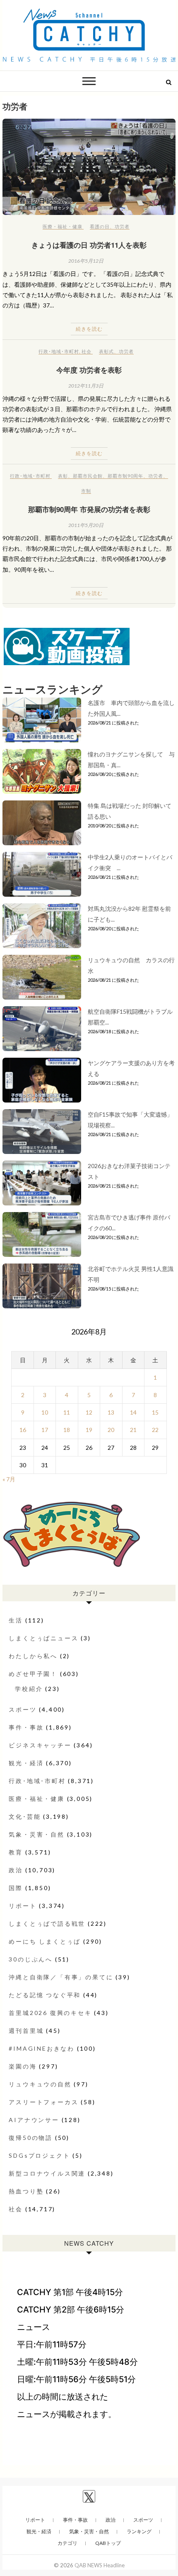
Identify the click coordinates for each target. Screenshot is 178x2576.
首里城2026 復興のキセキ (50, 2013)
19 (89, 1430)
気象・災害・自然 (36, 1834)
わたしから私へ (33, 1656)
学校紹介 (29, 1689)
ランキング (139, 2531)
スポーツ (23, 1709)
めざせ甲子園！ (33, 1674)
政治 (16, 1870)
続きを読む (89, 329)
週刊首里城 (26, 2031)
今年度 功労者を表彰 (89, 370)
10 (45, 1412)
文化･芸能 (25, 1816)
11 (67, 1412)
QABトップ (108, 2543)
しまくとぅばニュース (43, 1638)
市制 (86, 491)
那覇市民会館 (88, 476)
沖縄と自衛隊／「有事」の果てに (61, 1977)
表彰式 (106, 351)
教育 (16, 1852)
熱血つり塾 (26, 2191)
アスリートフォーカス (43, 2102)
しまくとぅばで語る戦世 (47, 1923)
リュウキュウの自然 (40, 2084)
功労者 (122, 226)
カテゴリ (67, 2543)
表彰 (63, 476)
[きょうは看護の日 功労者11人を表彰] (89, 167)
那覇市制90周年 (125, 476)
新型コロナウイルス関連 (47, 2173)
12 (89, 1412)
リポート (23, 1906)
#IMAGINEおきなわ (42, 2048)
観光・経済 (26, 1763)
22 (155, 1430)
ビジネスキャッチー (40, 1745)
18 (67, 1430)
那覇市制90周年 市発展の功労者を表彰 (89, 509)
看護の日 (100, 226)
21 (133, 1430)
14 (133, 1412)
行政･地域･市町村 (59, 351)
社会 (87, 351)
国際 (16, 1888)
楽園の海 (23, 2066)
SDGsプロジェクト (39, 2155)
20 (111, 1430)
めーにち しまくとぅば (45, 1941)
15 (155, 1412)
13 (111, 1412)
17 (45, 1430)
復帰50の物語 (31, 2138)
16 (23, 1430)
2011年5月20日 (86, 525)
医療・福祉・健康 (63, 226)
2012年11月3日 (86, 386)
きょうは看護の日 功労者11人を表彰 (89, 245)
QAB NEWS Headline (100, 2565)
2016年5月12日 (86, 261)
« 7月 (9, 1479)
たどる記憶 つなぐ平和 (45, 1995)
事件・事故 (26, 1727)
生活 (16, 1620)
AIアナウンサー (34, 2120)
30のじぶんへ (31, 1959)
